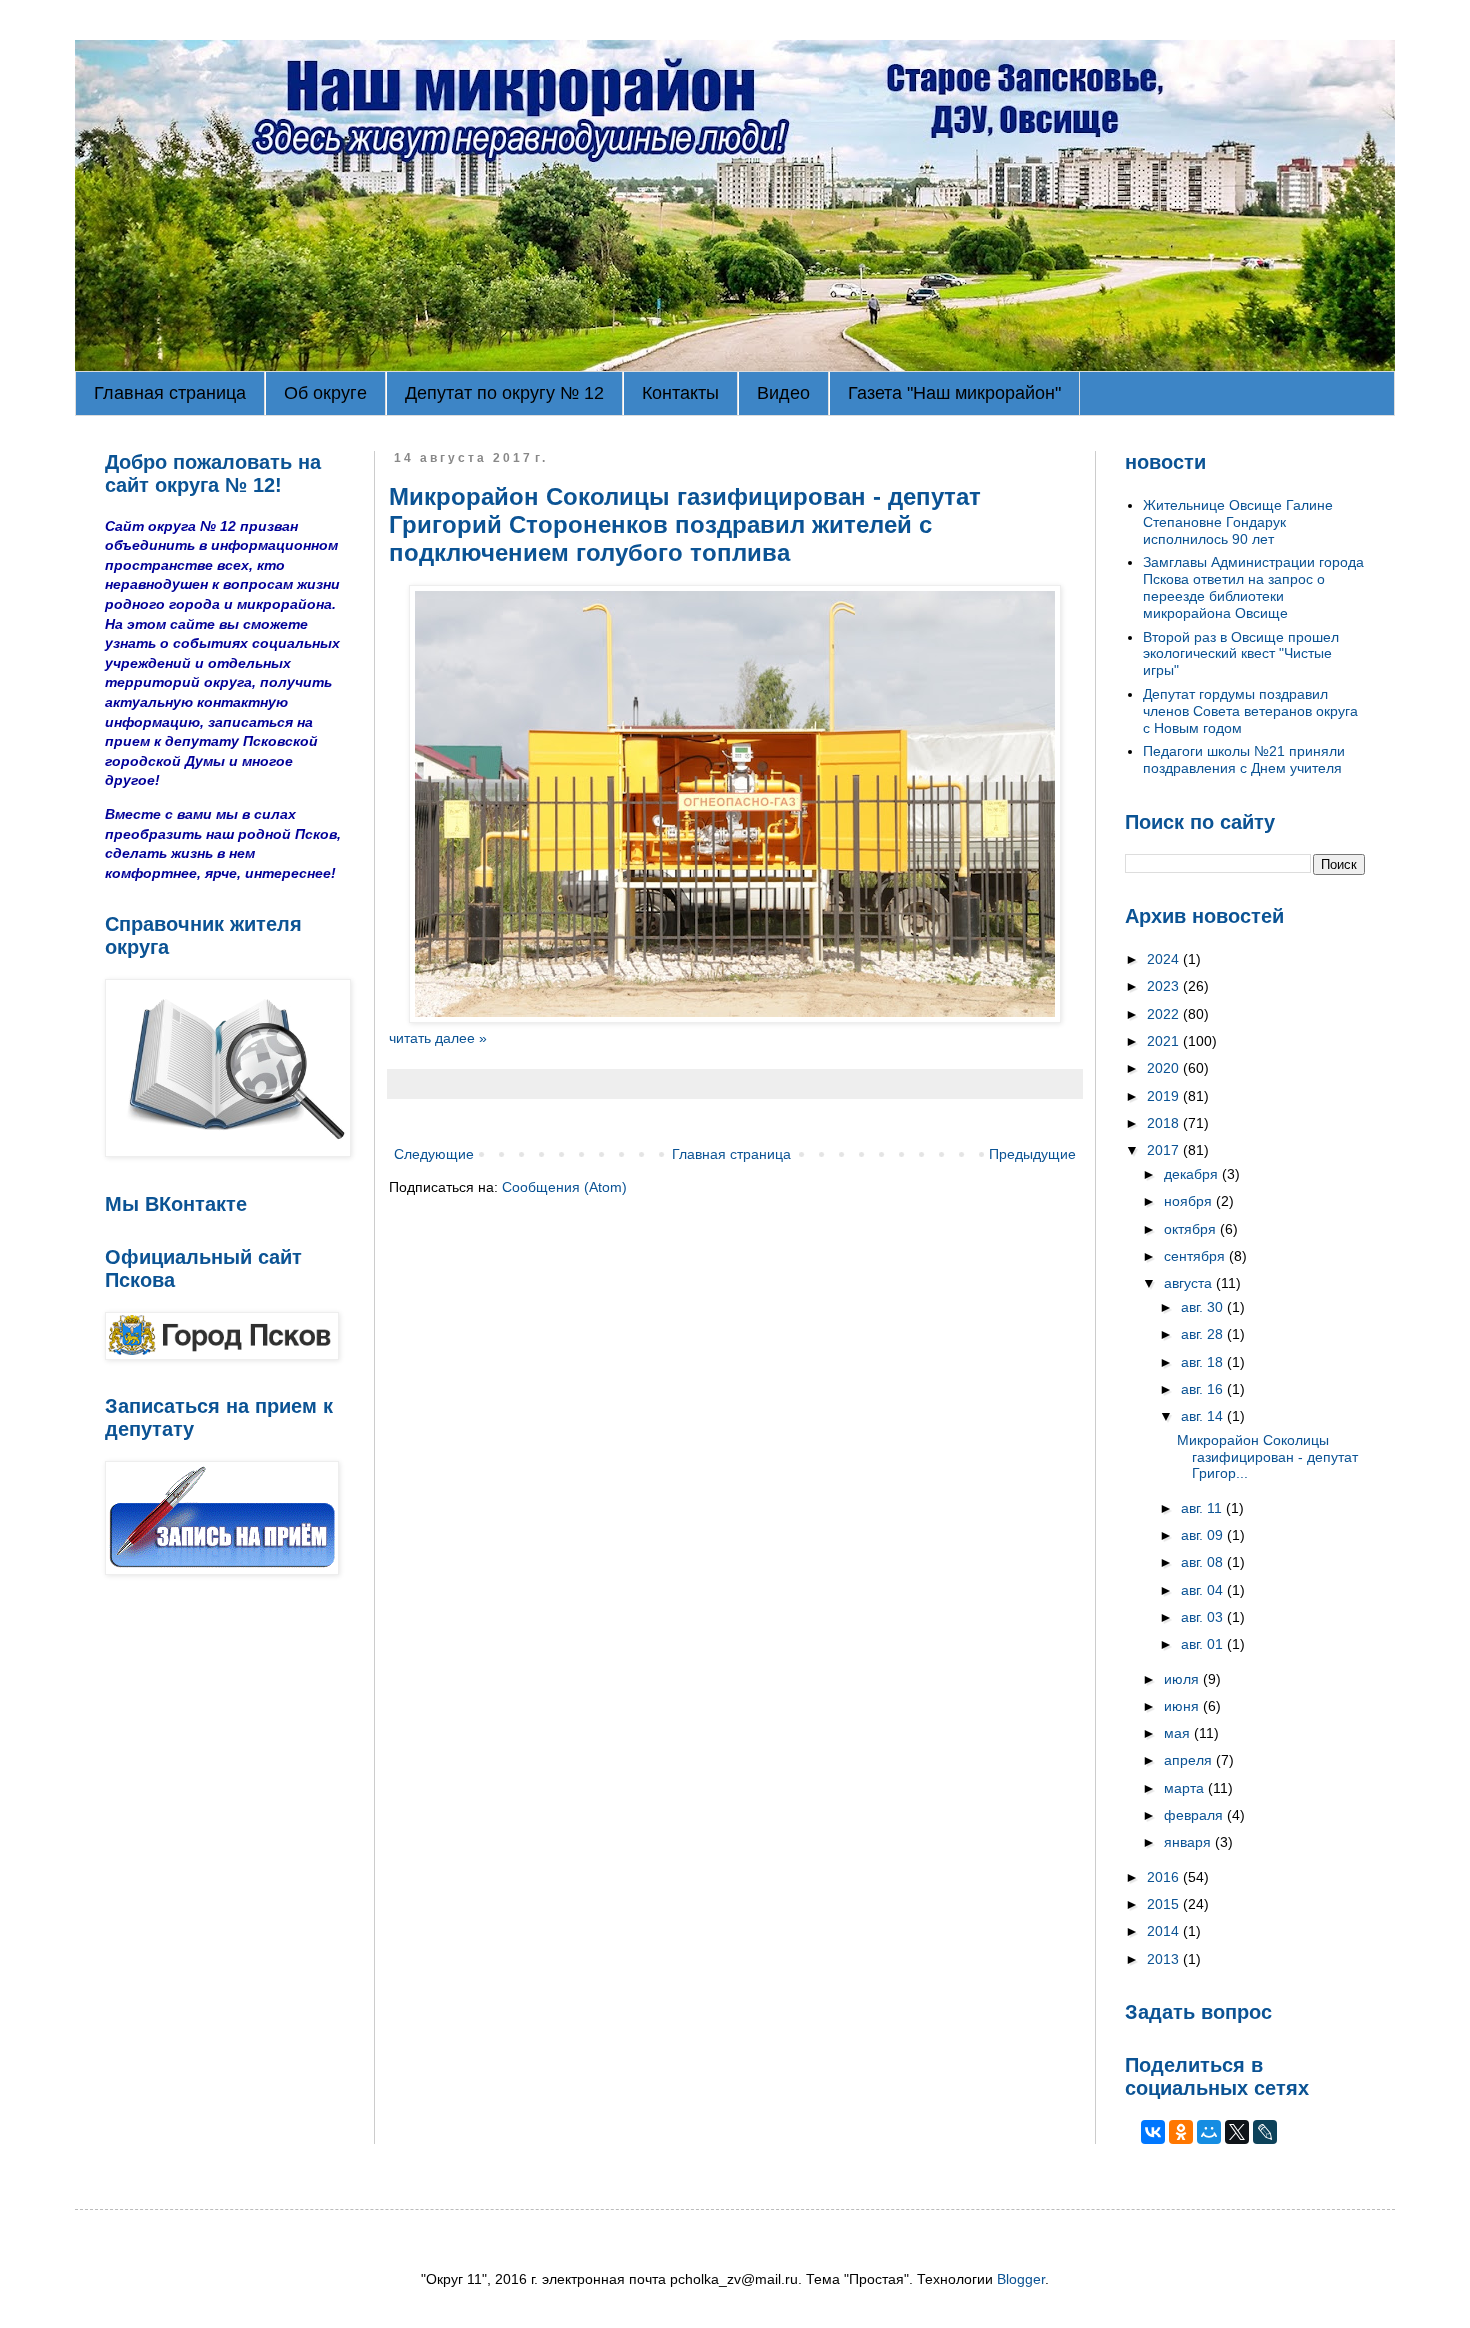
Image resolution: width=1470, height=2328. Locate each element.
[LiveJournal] (1265, 2132)
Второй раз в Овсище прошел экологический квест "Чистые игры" (1241, 654)
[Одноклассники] (1181, 2132)
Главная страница (170, 393)
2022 (1165, 1014)
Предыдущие (1032, 1154)
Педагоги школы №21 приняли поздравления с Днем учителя (1244, 759)
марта (1186, 1788)
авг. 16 (1204, 1389)
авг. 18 (1204, 1362)
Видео (783, 393)
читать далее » (438, 1038)
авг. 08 (1204, 1562)
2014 (1165, 1931)
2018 (1165, 1123)
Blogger (1021, 2279)
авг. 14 (1204, 1416)
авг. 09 (1204, 1535)
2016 (1165, 1877)
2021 (1165, 1041)
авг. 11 (1203, 1508)
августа (1190, 1283)
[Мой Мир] (1209, 2132)
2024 (1165, 959)
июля (1183, 1679)
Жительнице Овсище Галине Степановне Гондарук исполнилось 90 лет (1238, 522)
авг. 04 (1204, 1590)
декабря (1193, 1174)
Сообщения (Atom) (564, 1187)
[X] (1237, 2132)
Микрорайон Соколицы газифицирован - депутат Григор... (1267, 1457)
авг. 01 (1204, 1644)
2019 (1165, 1096)
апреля (1190, 1760)
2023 (1165, 986)
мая (1179, 1733)
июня (1183, 1706)
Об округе (325, 393)
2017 (1165, 1150)
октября (1192, 1229)
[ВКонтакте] (1153, 2132)
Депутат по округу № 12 (504, 393)
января (1189, 1842)
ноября (1190, 1201)
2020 (1165, 1068)
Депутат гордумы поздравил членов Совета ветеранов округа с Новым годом (1250, 711)
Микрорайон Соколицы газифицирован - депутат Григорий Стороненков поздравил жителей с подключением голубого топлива (685, 524)
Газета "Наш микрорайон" (954, 393)
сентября (1196, 1256)
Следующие (434, 1154)
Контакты (680, 393)
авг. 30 (1204, 1307)
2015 (1165, 1904)
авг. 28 (1204, 1334)
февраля (1195, 1815)
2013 (1165, 1959)
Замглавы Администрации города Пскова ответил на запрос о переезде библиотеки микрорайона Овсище (1253, 587)
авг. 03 (1204, 1617)
